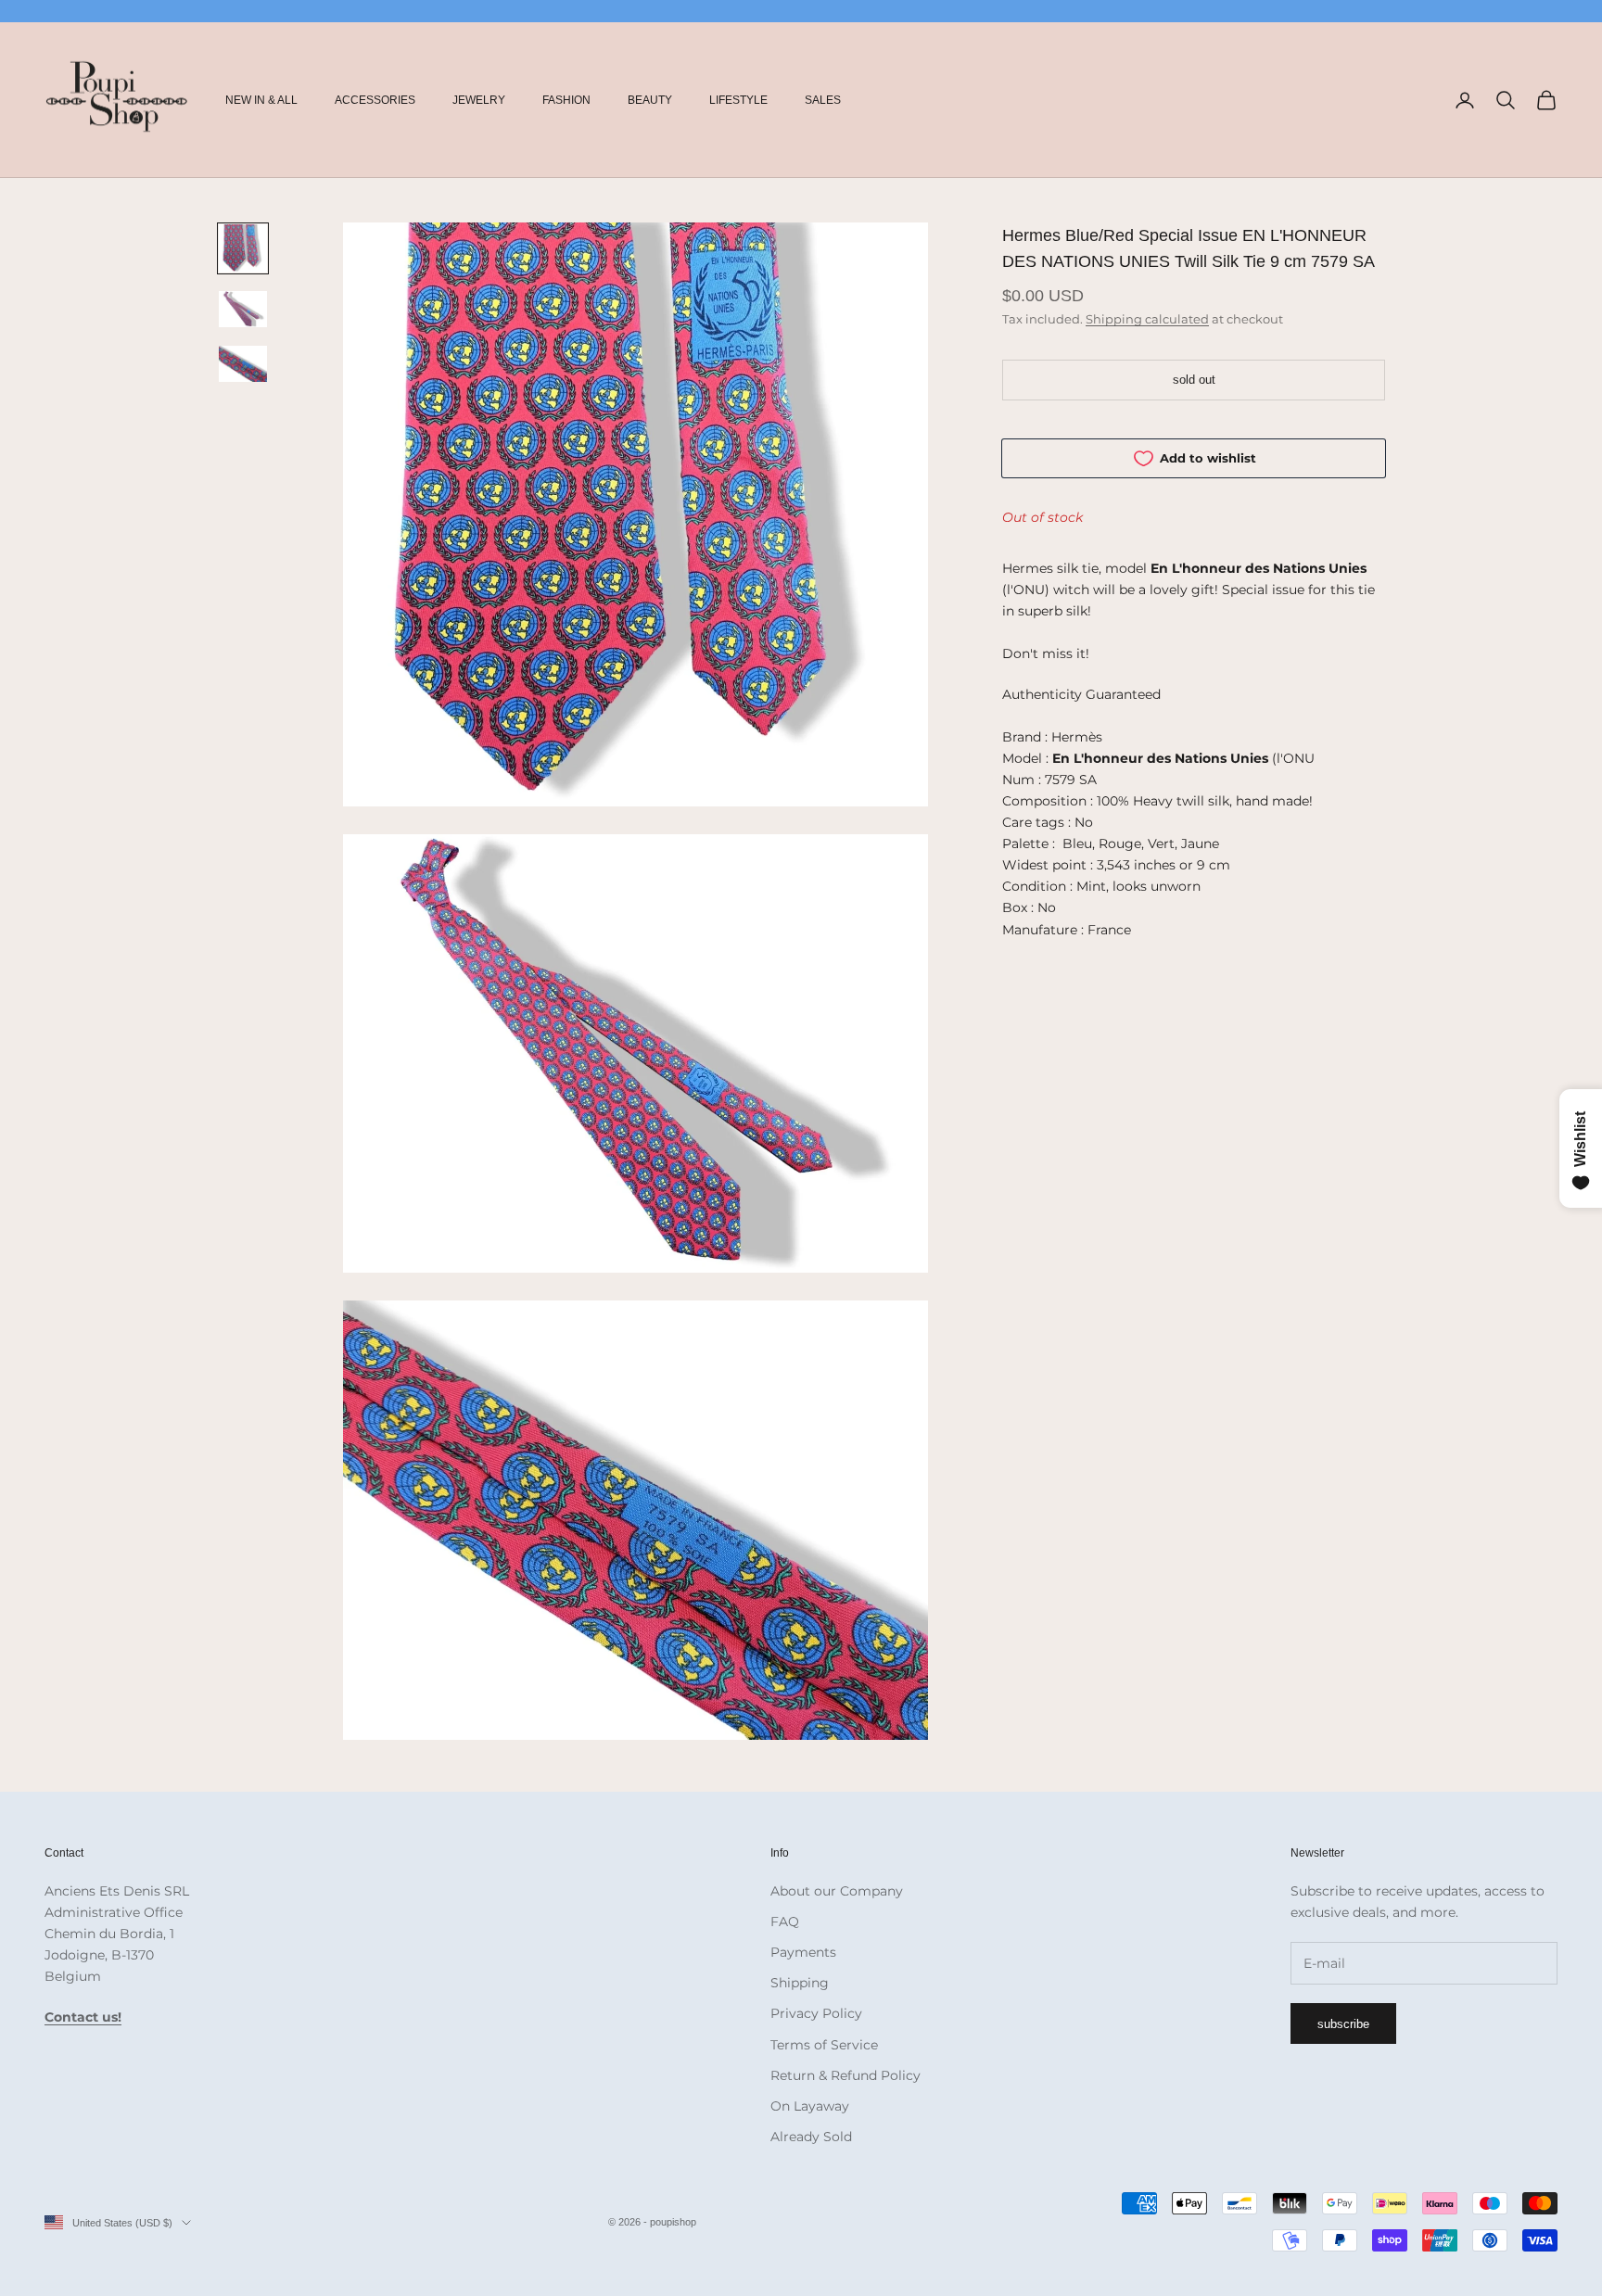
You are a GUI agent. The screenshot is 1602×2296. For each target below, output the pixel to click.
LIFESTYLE (738, 100)
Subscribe (1343, 2024)
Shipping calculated (1147, 319)
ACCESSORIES (375, 100)
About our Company (837, 1891)
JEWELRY (479, 100)
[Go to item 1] (243, 248)
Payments (803, 1952)
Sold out (1194, 380)
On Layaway (810, 2106)
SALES (823, 100)
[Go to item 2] (243, 309)
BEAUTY (650, 100)
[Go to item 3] (243, 364)
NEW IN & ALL (261, 100)
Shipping (800, 1983)
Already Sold (811, 2137)
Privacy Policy (816, 2013)
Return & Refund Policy (845, 2075)
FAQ (785, 1922)
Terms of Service (824, 2045)
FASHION (566, 100)
